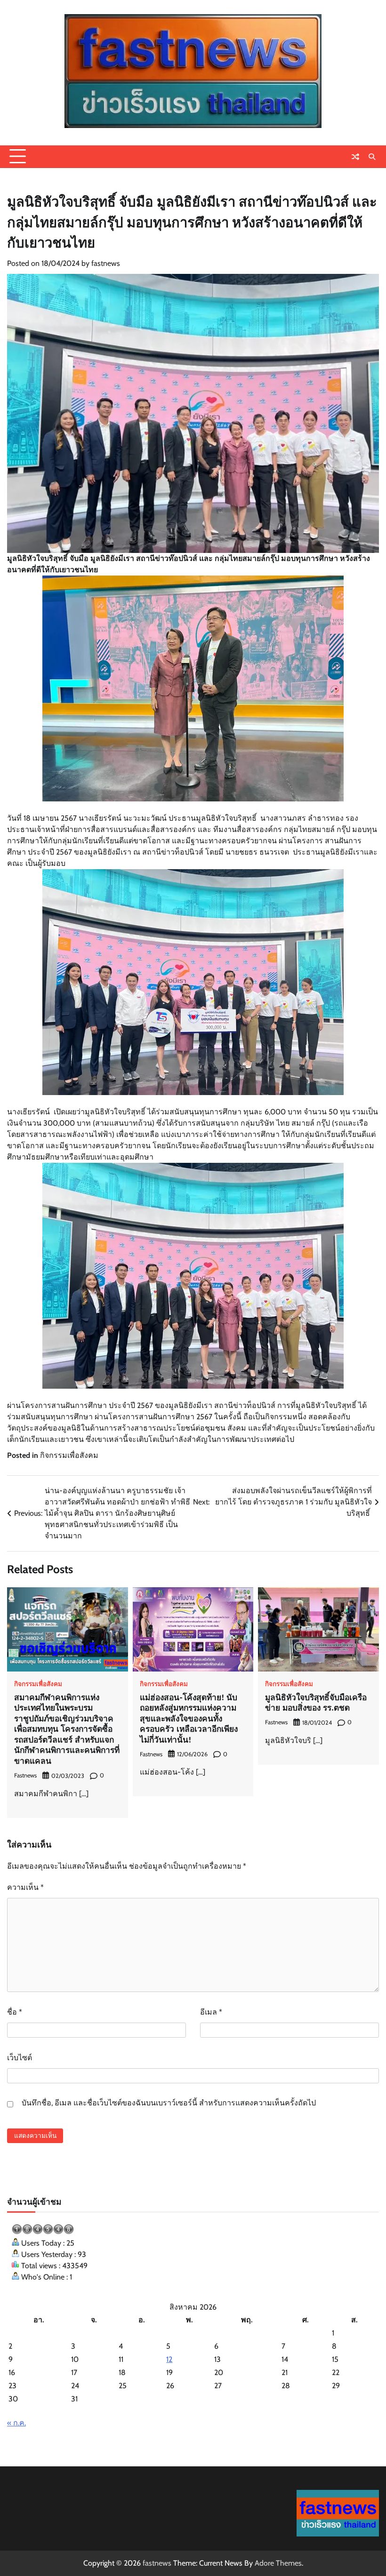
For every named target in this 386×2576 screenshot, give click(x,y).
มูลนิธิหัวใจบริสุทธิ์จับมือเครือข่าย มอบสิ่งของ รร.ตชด (316, 1703)
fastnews (106, 263)
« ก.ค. (16, 2423)
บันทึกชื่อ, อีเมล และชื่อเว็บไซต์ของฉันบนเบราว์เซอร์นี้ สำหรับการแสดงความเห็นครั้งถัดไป (169, 2103)
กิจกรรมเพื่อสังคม (69, 1455)
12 (169, 2359)
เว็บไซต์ (20, 2058)
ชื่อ (15, 2012)
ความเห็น (25, 1887)
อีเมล (211, 2012)
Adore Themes (278, 2563)
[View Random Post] (355, 157)
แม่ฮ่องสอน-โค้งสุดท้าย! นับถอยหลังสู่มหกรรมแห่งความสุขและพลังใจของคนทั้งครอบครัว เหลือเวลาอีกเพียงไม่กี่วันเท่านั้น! (189, 1718)
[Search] (372, 157)
